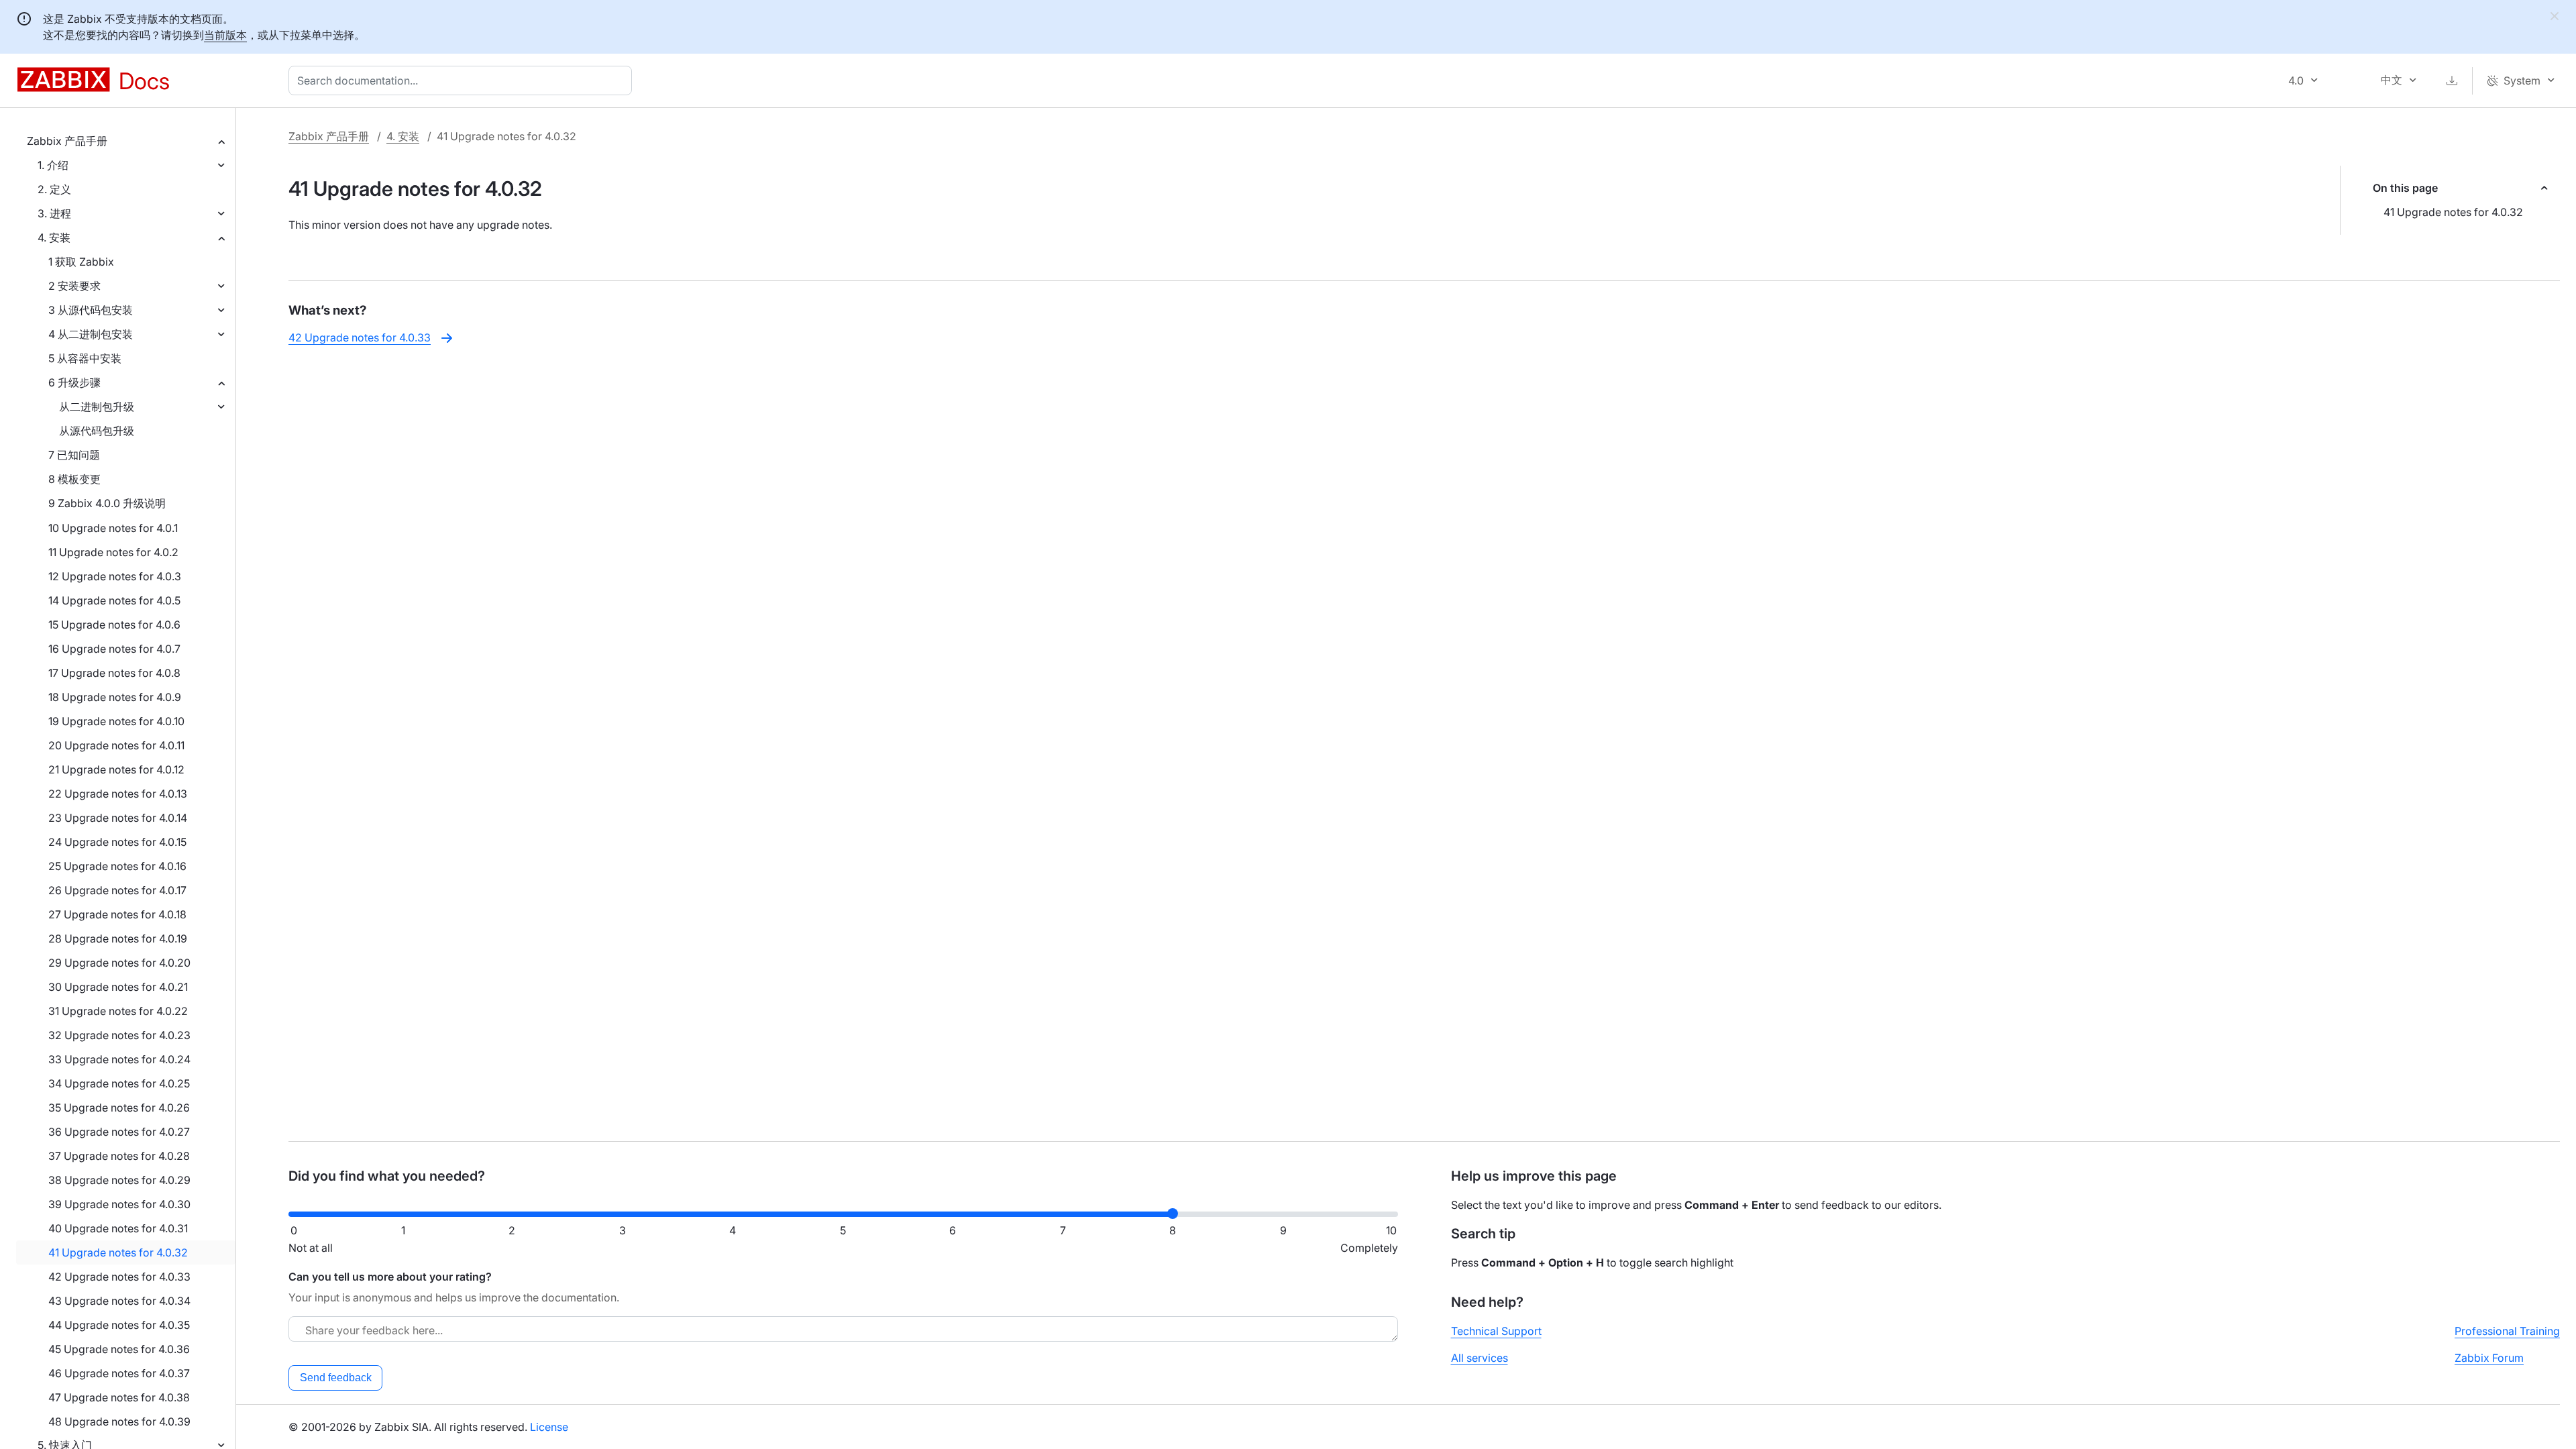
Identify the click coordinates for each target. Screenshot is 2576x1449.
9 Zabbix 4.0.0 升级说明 (107, 503)
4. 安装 (54, 237)
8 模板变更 (74, 479)
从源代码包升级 (97, 431)
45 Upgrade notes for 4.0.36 (119, 1349)
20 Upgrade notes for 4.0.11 (116, 745)
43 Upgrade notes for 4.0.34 (119, 1301)
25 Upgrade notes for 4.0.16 (117, 866)
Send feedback (336, 1378)
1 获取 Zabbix (81, 262)
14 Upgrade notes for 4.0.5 (114, 600)
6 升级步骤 (74, 382)
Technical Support (1496, 1331)
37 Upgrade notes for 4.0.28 (119, 1156)
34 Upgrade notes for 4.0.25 (119, 1083)
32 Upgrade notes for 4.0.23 (119, 1035)
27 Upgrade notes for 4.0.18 (117, 914)
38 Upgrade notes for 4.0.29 (119, 1180)
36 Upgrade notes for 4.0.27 (119, 1132)
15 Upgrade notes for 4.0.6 (114, 625)
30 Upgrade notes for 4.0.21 (118, 987)
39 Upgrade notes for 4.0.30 (119, 1204)
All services (1480, 1358)
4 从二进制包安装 (91, 334)
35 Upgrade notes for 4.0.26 (119, 1108)
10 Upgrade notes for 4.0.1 (113, 528)
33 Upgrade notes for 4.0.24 (119, 1059)
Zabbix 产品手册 (67, 141)
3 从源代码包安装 (91, 310)
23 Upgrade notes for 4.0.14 (118, 818)
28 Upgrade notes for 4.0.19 (118, 938)
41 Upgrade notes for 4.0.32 (118, 1252)
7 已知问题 (74, 455)
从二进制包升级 (97, 407)
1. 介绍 (53, 165)
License (549, 1427)
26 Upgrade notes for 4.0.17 (117, 890)
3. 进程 (54, 213)
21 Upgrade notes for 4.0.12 (116, 769)
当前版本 (225, 35)
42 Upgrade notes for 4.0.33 (119, 1277)
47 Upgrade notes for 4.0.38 (119, 1397)
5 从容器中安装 (85, 358)
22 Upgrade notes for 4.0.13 (118, 794)
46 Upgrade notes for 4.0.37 (119, 1373)
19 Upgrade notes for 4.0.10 (116, 721)
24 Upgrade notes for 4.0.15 (117, 842)
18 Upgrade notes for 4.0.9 (115, 697)
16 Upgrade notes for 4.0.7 (114, 649)
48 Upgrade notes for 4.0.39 (119, 1421)
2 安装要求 (74, 286)
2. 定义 (54, 189)
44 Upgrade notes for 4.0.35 (119, 1325)
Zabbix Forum (2489, 1358)
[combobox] (463, 80)
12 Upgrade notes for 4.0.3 (115, 576)
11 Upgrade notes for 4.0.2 (113, 552)
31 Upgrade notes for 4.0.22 (118, 1011)
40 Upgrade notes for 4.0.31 (118, 1228)
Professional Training (2507, 1331)
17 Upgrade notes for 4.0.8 (114, 673)
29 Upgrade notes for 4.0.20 (119, 963)
